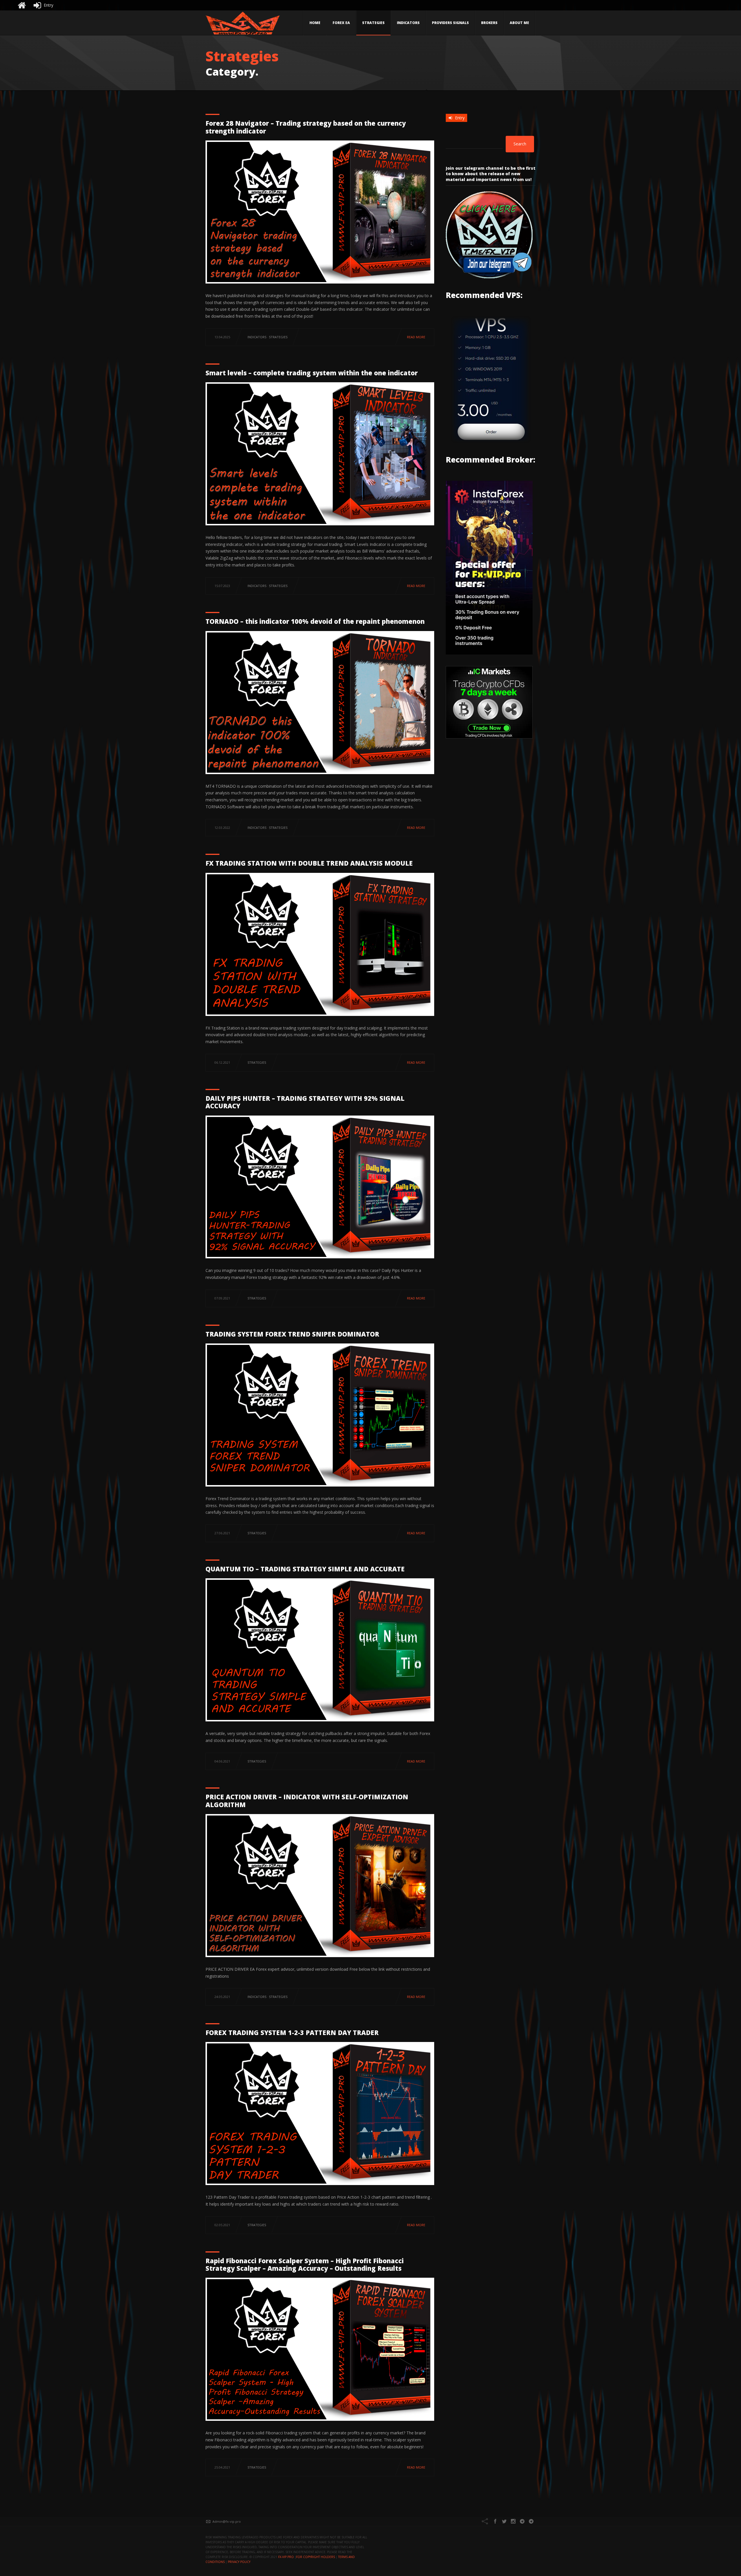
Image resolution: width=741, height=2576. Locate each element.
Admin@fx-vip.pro (227, 2521)
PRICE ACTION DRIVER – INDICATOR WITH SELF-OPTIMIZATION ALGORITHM (307, 1800)
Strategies (373, 23)
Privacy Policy (239, 2562)
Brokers (489, 23)
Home (315, 23)
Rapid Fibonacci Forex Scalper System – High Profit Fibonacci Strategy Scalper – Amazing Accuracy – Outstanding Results (305, 2264)
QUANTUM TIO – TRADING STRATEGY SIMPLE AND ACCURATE (305, 1569)
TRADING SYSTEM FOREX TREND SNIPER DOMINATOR (292, 1334)
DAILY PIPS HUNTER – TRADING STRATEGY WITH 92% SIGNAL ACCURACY (305, 1102)
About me (519, 23)
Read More (416, 337)
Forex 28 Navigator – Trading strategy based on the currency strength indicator (306, 127)
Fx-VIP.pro (286, 2557)
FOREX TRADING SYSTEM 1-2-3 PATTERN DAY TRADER (292, 2032)
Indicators (408, 23)
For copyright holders (316, 2557)
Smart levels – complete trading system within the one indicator (312, 373)
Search (520, 144)
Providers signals (450, 23)
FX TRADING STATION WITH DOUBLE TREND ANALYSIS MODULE (309, 863)
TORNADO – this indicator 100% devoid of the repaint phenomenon (315, 621)
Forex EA (341, 23)
